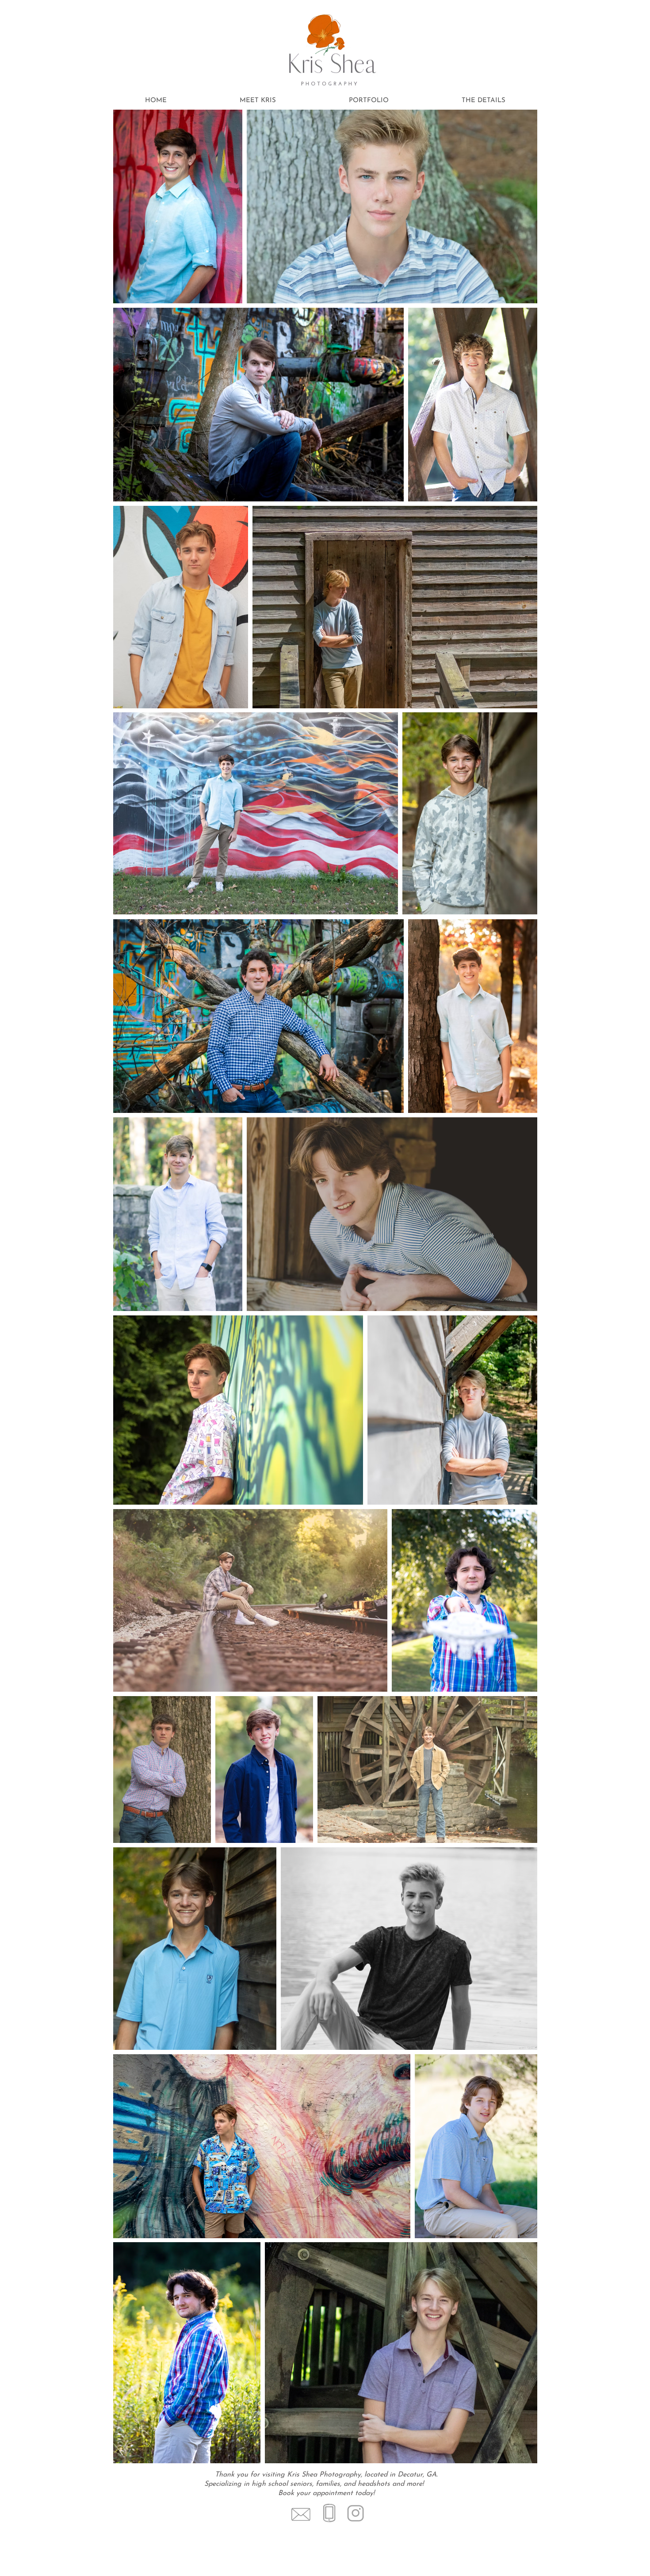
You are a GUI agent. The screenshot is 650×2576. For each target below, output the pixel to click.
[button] (483, 101)
